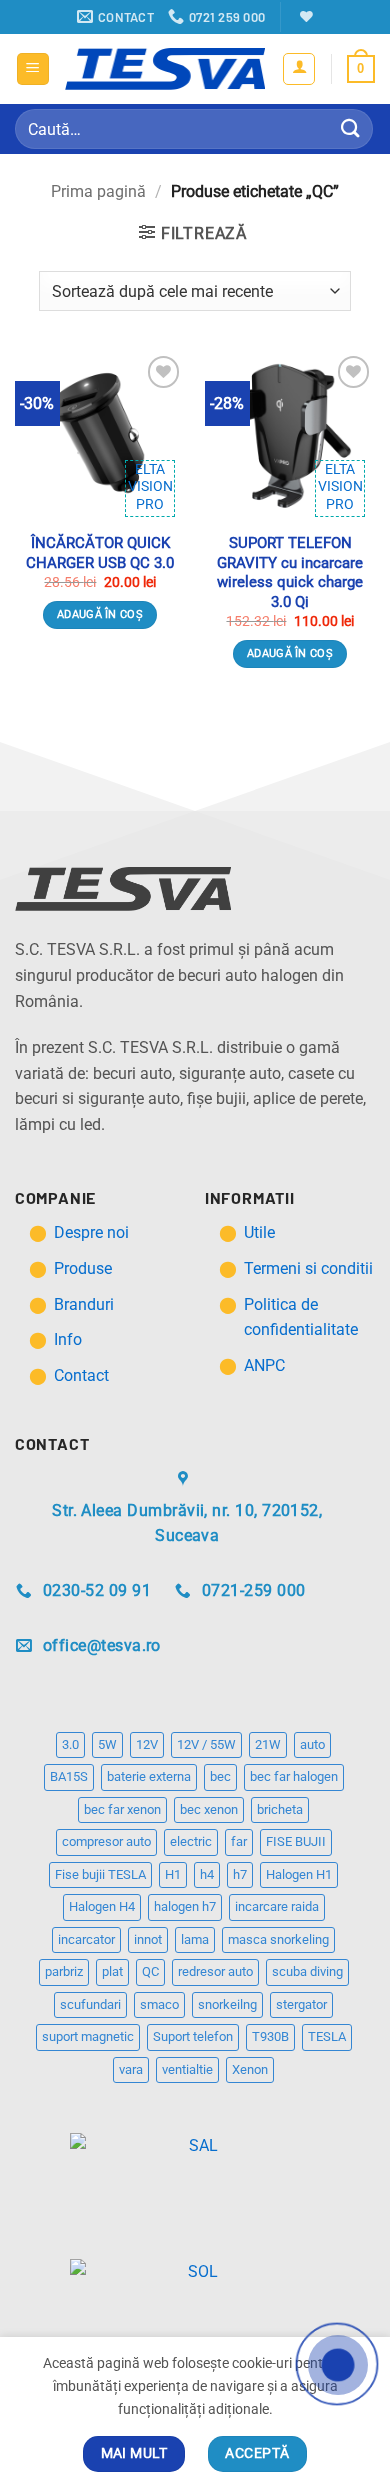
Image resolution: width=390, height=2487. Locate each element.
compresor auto (106, 1841)
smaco (159, 2004)
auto (312, 1744)
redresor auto (215, 1971)
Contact (81, 1375)
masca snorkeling (278, 1939)
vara (131, 2069)
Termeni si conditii (308, 1268)
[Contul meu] (299, 69)
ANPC (264, 1365)
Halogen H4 (102, 1906)
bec (220, 1776)
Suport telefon (193, 2036)
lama (195, 1939)
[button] (33, 69)
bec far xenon (122, 1809)
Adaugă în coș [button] (100, 614)
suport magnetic (88, 2036)
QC (150, 1971)
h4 (207, 1874)
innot (148, 1939)
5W (107, 1744)
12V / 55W (206, 1744)
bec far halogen (294, 1776)
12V (147, 1744)
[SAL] (195, 2156)
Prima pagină (98, 191)
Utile (259, 1232)
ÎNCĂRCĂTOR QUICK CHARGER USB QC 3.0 (100, 553)
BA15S (69, 1776)
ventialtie (187, 2069)
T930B (270, 2036)
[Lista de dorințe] (304, 16)
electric (191, 1841)
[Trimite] (351, 128)
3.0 (70, 1744)
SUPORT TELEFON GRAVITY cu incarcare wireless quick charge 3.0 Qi (290, 572)
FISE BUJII (296, 1841)
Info (68, 1339)
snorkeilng (227, 2004)
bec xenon (209, 1809)
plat (112, 1971)
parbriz (64, 1971)
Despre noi (93, 1232)
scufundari (90, 2004)
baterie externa (149, 1776)
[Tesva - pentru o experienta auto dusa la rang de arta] (165, 69)
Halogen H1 (299, 1874)
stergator (301, 2004)
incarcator (86, 1939)
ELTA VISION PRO (150, 486)
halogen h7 (185, 1906)
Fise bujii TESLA (100, 1874)
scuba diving (307, 1971)
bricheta (280, 1809)
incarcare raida (277, 1906)
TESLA (327, 2036)
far (239, 1841)
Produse (83, 1268)
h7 (240, 1874)
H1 (173, 1874)
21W (268, 1744)
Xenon (250, 2069)
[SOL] (195, 2282)
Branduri (84, 1304)
